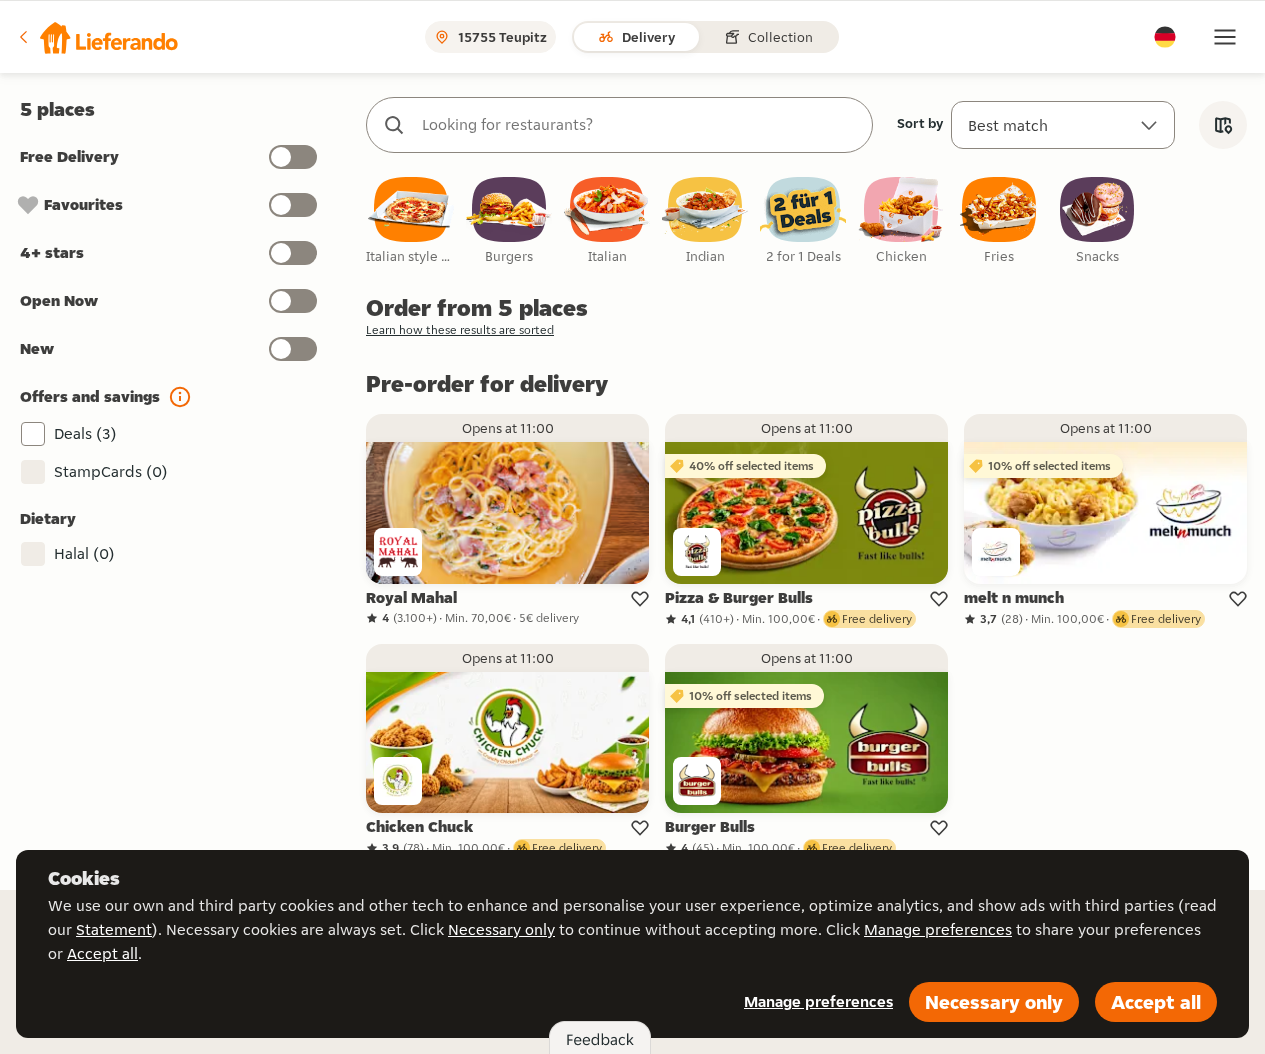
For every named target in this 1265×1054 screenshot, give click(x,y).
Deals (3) (85, 433)
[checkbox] (411, 221)
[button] (97, 37)
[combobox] (639, 125)
